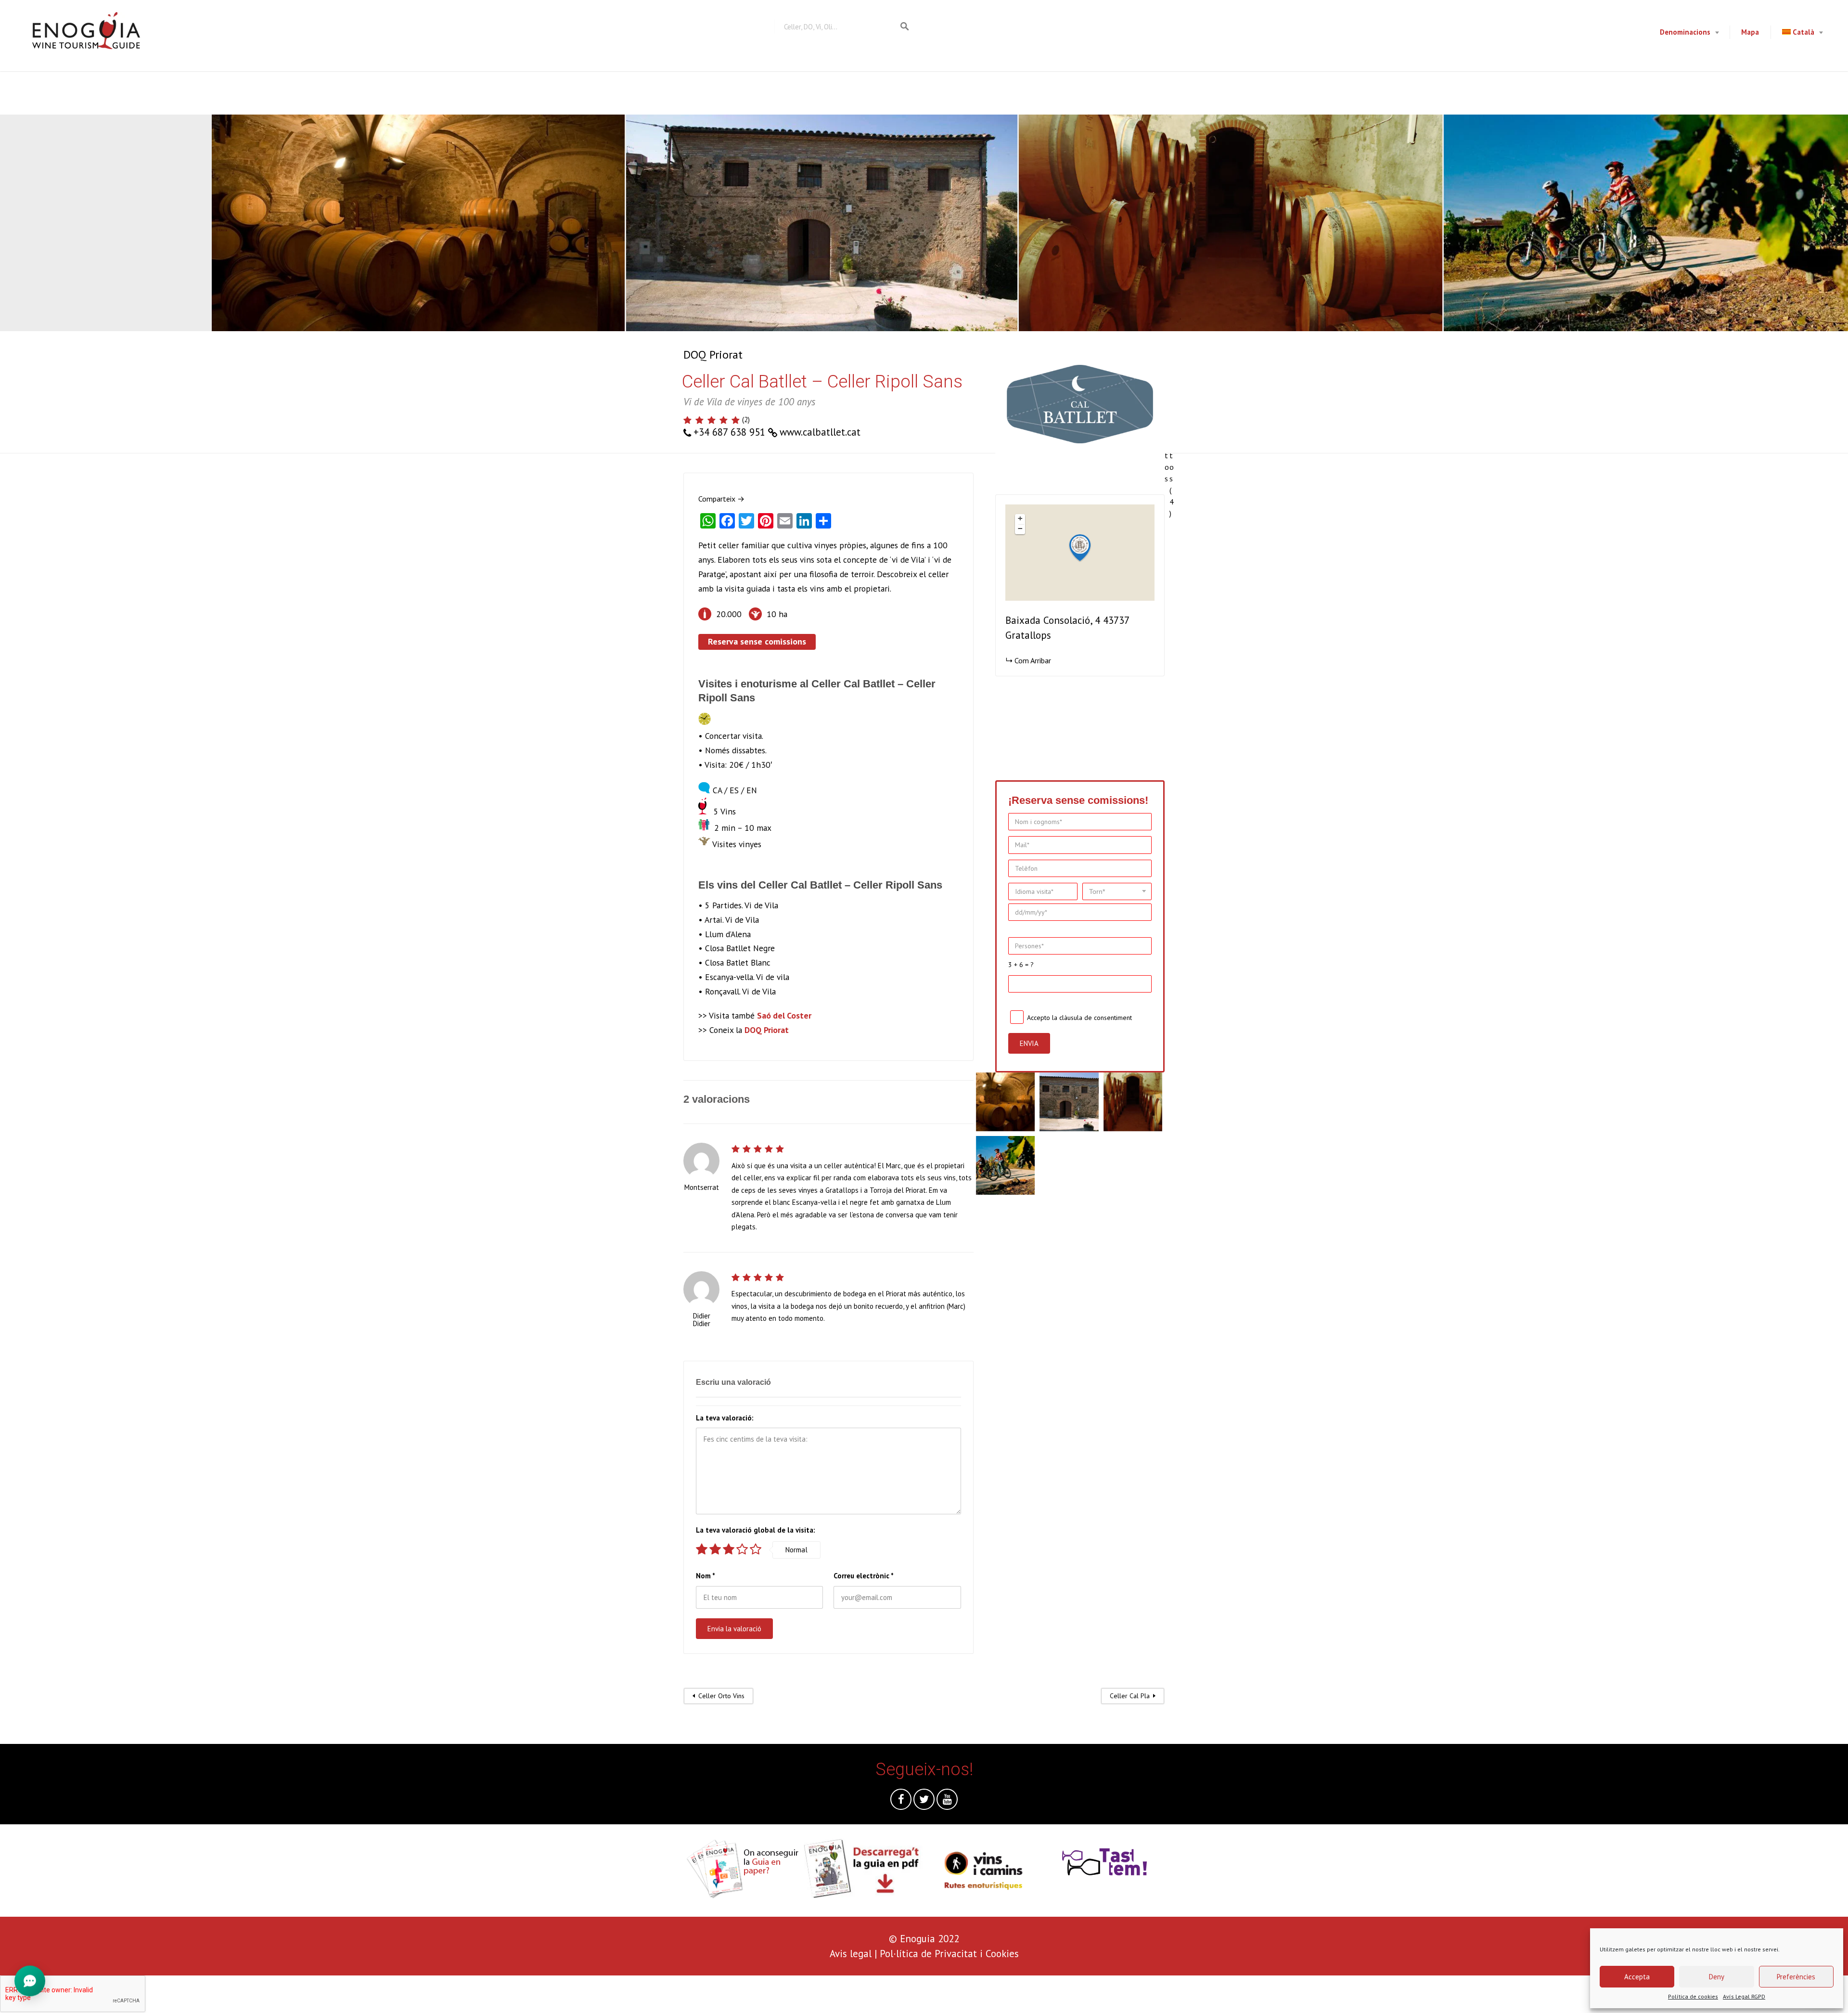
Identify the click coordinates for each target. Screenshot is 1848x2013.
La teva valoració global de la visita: (756, 1530)
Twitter (924, 1802)
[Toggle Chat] (30, 1983)
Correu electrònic (864, 1576)
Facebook (901, 1802)
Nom (706, 1576)
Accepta (1637, 1977)
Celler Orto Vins (721, 1696)
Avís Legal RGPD (1744, 1996)
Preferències (1796, 1977)
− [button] (1020, 529)
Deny (1717, 1977)
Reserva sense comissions (757, 641)
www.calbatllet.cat (820, 432)
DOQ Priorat (713, 355)
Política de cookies (1693, 1996)
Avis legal (851, 1954)
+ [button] (1020, 518)
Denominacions (1685, 32)
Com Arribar (1033, 660)
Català (1803, 32)
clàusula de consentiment (1096, 1017)
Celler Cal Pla (1130, 1696)
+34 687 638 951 (729, 432)
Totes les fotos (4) (1172, 426)
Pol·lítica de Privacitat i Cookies (949, 1954)
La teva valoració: (725, 1418)
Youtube (947, 1802)
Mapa (1750, 32)
